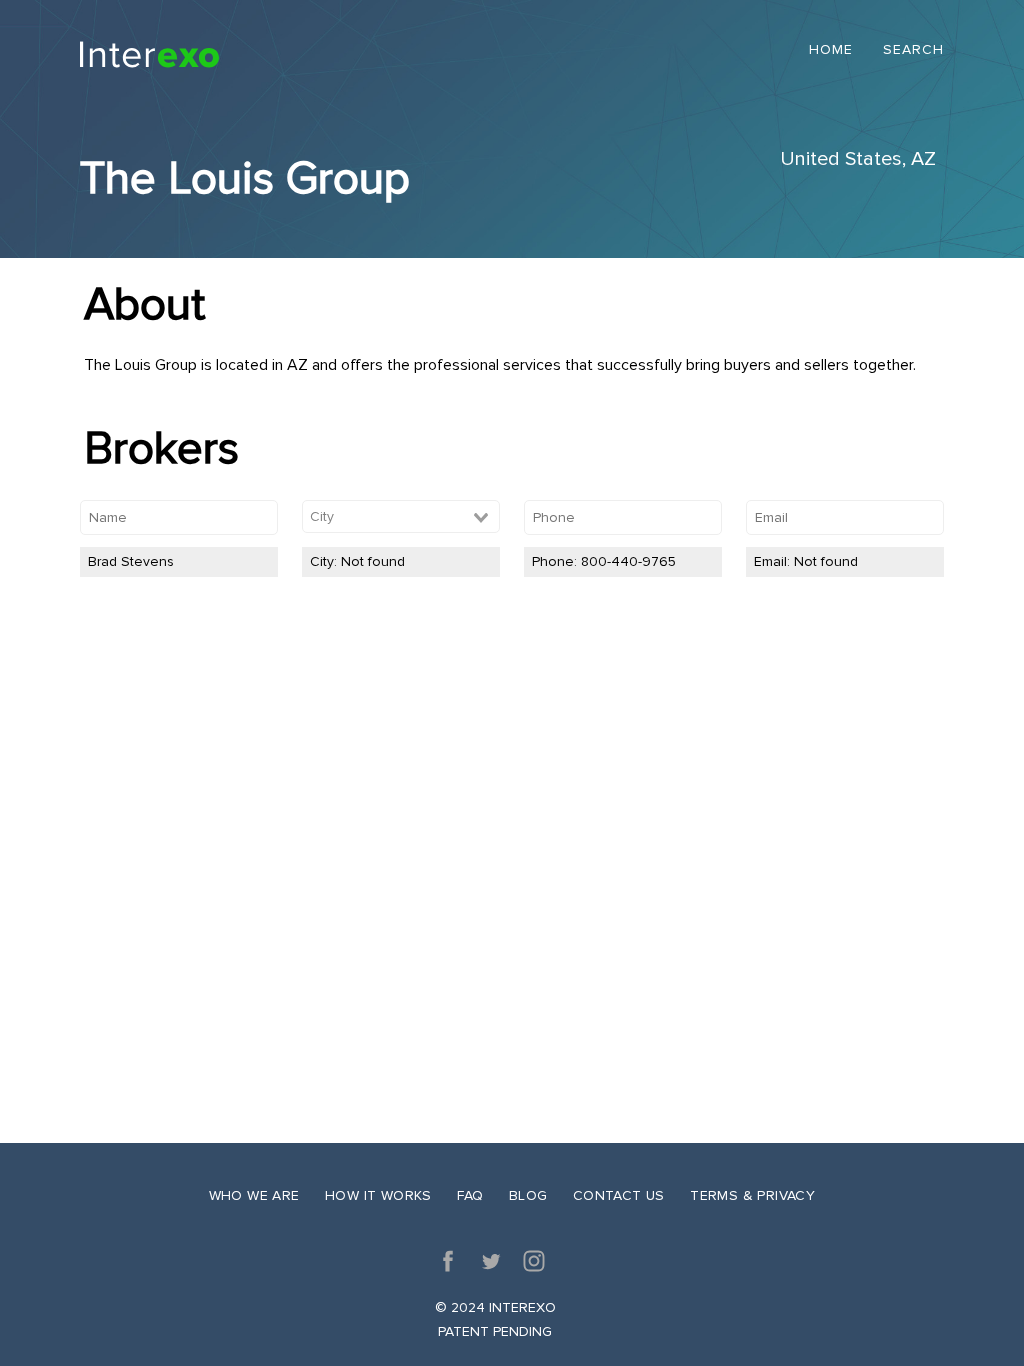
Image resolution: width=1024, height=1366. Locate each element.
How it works (378, 1195)
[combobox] (401, 517)
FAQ (470, 1195)
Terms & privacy (752, 1195)
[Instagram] (534, 1261)
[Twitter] (491, 1261)
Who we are (254, 1195)
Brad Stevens (131, 561)
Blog (528, 1195)
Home (831, 50)
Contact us (619, 1195)
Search (913, 50)
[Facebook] (448, 1261)
